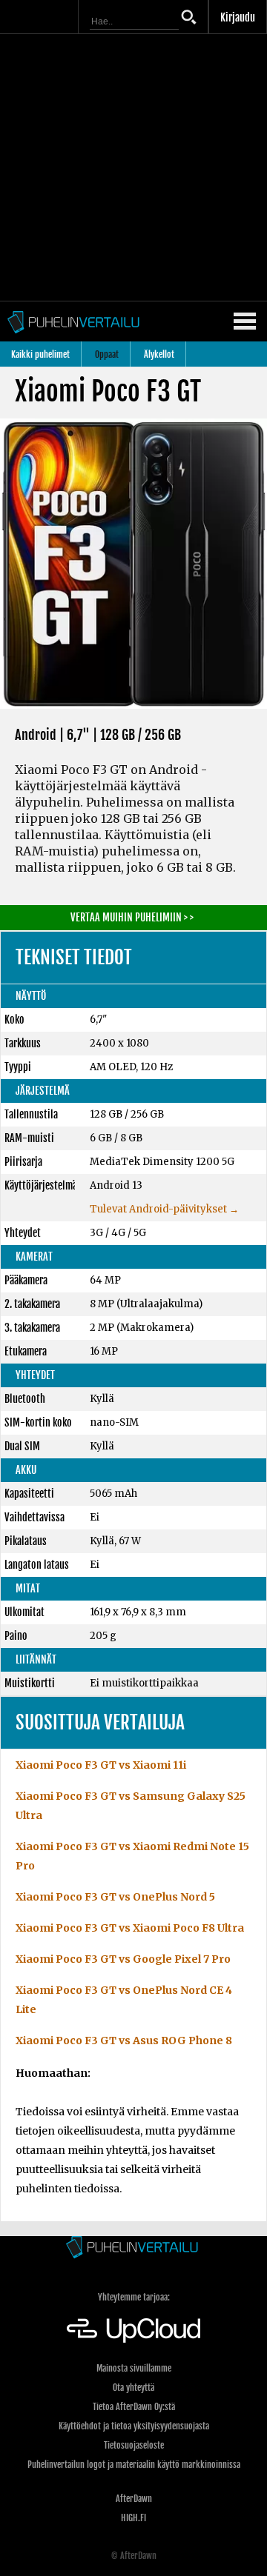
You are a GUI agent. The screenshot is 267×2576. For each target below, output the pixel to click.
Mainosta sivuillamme (134, 2368)
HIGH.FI (133, 2518)
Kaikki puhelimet (40, 354)
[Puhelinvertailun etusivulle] (133, 2248)
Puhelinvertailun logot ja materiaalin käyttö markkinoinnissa (134, 2465)
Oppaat (107, 354)
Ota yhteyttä (133, 2388)
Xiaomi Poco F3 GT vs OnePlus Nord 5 (115, 1897)
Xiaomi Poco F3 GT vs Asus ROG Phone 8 (124, 2041)
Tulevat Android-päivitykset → (164, 1209)
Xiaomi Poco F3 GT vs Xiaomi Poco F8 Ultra (130, 1928)
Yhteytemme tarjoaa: (134, 2297)
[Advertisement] (133, 167)
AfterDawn (134, 2499)
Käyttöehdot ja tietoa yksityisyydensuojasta (134, 2426)
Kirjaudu (238, 17)
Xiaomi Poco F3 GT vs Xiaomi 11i (101, 1765)
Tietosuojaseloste (134, 2445)
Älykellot (159, 354)
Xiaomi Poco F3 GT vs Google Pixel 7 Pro (123, 1959)
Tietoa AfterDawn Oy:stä (134, 2407)
